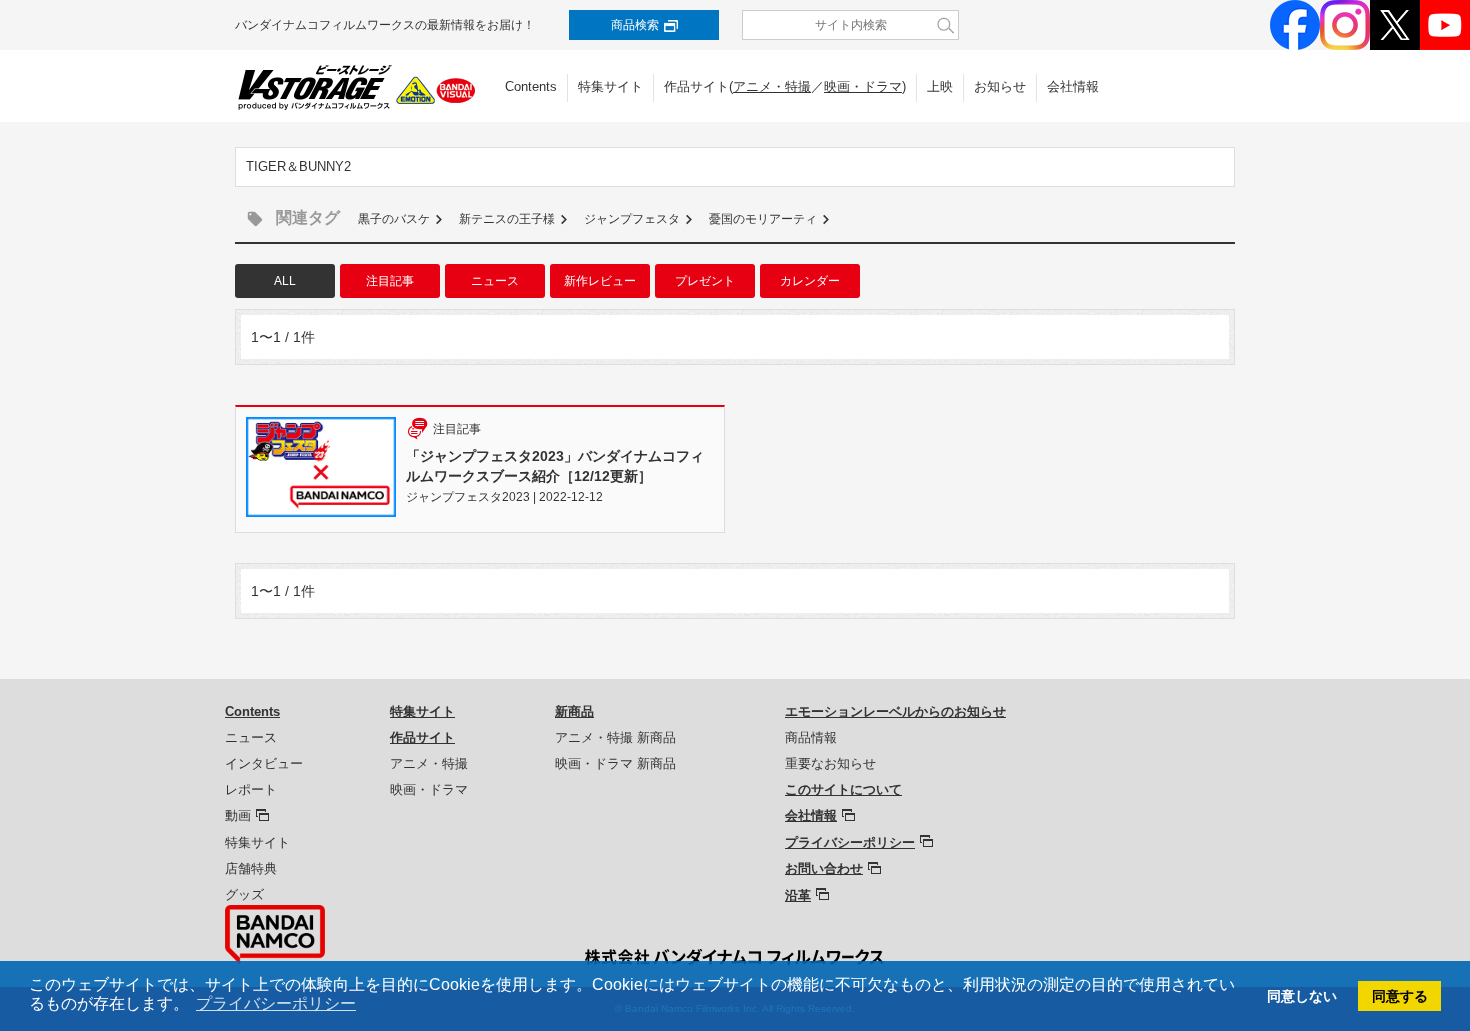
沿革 (798, 895)
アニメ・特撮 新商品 (615, 737)
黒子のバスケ (394, 219)
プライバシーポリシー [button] (276, 1003)
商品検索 (635, 25)
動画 (238, 815)
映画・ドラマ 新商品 (615, 763)
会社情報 (1073, 86)
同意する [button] (1400, 996)
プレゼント (705, 281)
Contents (531, 86)
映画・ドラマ (863, 86)
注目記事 (390, 281)
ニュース (495, 281)
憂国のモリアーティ (763, 219)
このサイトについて (843, 789)
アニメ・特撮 (772, 86)
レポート (251, 789)
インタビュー (264, 763)
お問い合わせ (824, 868)
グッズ (244, 894)
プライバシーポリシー (850, 842)
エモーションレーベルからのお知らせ (895, 711)
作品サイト (422, 737)
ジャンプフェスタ (632, 219)
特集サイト (610, 86)
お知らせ (1000, 86)
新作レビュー (600, 281)
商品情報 (811, 737)
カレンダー (810, 281)
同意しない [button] (1302, 996)
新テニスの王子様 (507, 219)
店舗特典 (251, 868)
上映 (940, 86)
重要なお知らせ (830, 763)
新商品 (574, 711)
